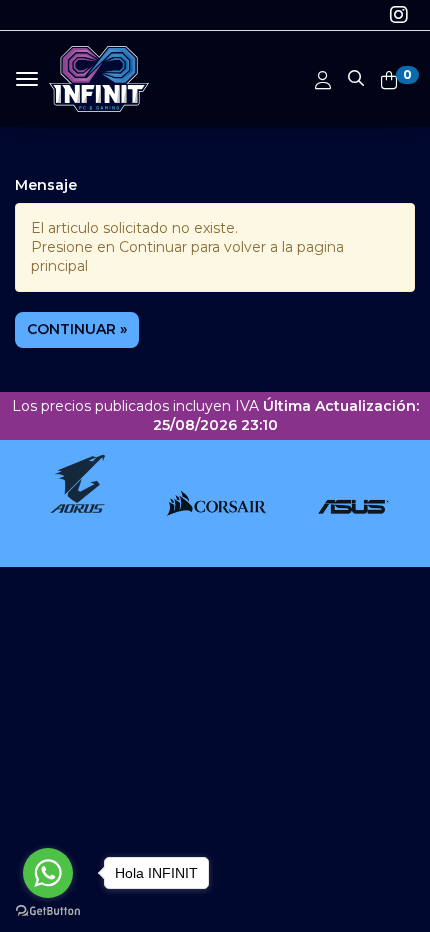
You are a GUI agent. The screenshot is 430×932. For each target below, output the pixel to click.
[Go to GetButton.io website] (48, 911)
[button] (356, 75)
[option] (73, 503)
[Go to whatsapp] (48, 873)
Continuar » (77, 329)
